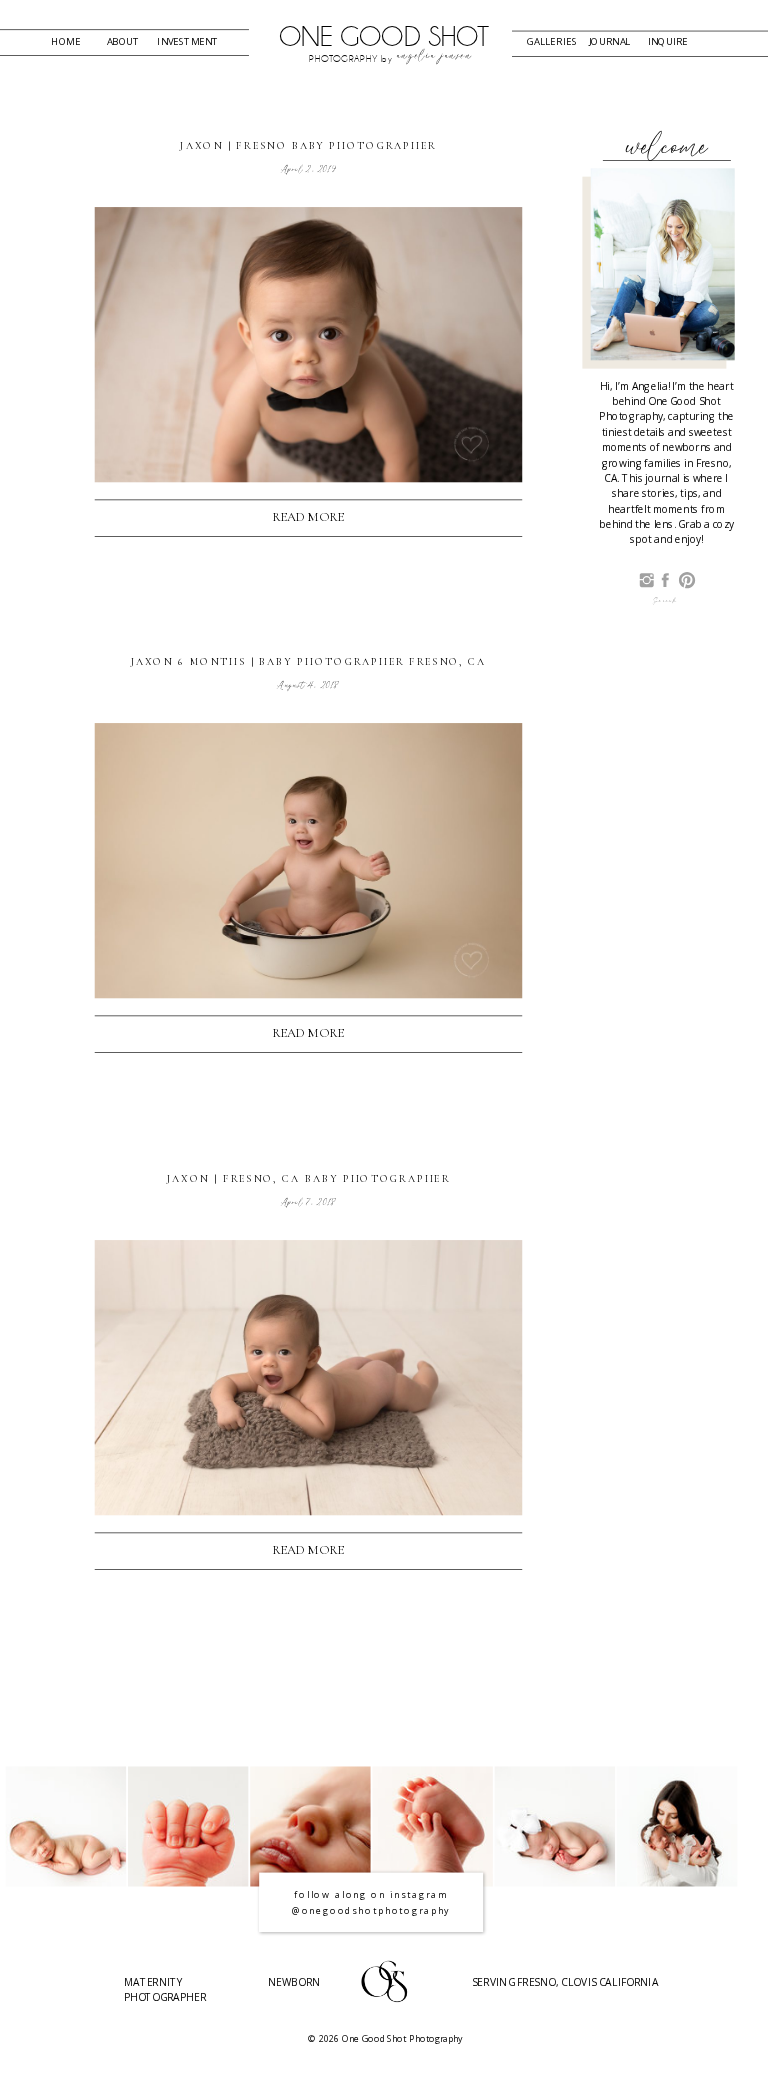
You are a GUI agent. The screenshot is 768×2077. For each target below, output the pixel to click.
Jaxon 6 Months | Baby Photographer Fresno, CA (309, 662)
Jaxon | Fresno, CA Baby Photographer (308, 1178)
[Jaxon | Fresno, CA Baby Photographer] (309, 1377)
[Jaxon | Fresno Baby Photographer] (309, 344)
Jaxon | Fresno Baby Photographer (308, 146)
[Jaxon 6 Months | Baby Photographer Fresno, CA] (309, 860)
